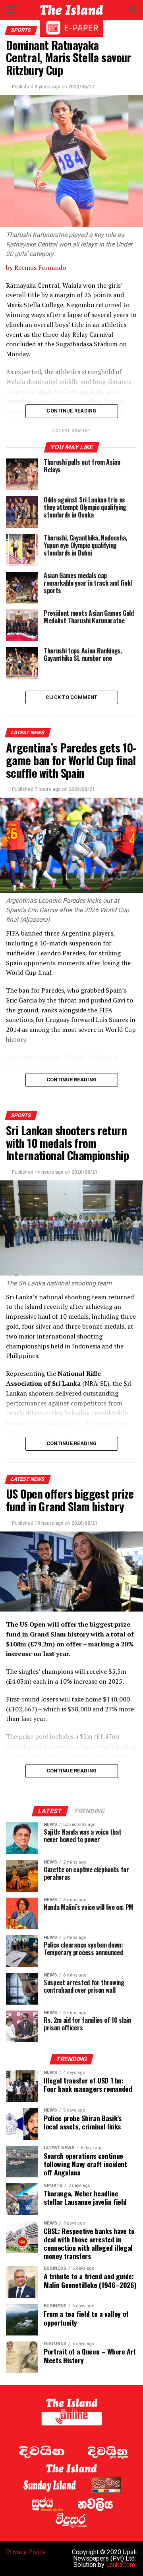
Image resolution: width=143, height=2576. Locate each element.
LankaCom (121, 2565)
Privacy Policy (26, 2552)
